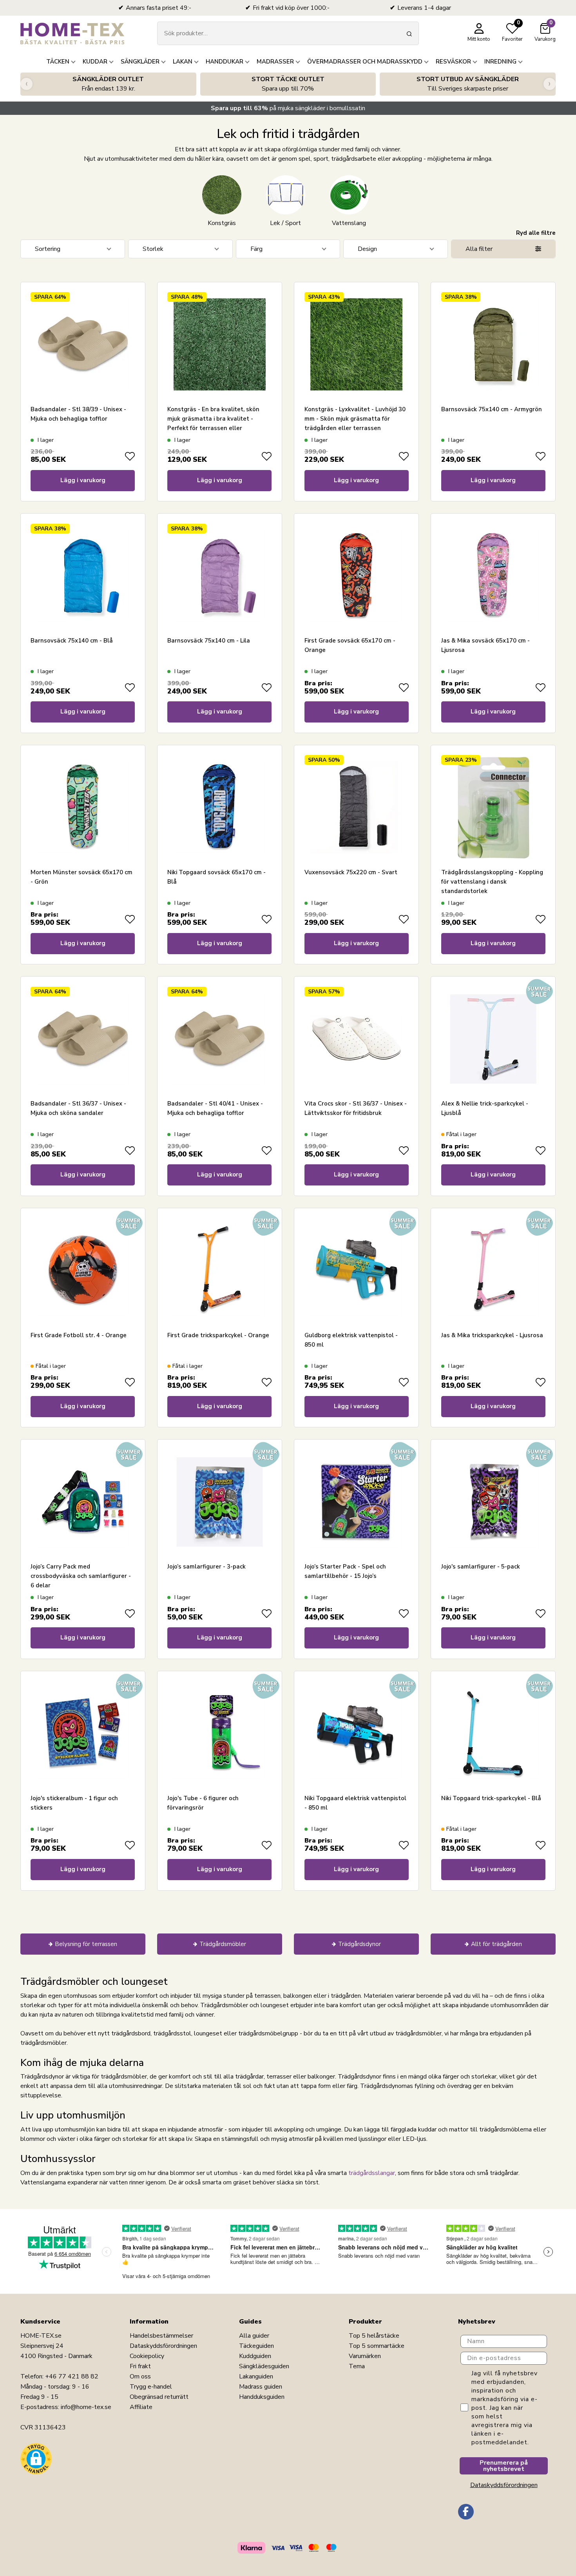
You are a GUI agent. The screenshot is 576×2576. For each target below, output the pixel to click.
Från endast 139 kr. (108, 84)
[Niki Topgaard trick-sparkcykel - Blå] (493, 1734)
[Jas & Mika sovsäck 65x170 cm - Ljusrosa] (493, 576)
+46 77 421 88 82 (72, 2376)
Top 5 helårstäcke (374, 2336)
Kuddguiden (255, 2356)
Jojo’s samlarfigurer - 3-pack (206, 1567)
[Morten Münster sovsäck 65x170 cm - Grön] (83, 807)
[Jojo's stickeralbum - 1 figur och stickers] (83, 1734)
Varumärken (365, 2356)
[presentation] (26, 84)
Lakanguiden (256, 2376)
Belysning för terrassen (86, 1944)
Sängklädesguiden (264, 2366)
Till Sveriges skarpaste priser (468, 84)
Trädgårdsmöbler (223, 1944)
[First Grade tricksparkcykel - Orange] (219, 1270)
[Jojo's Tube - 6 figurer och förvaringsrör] (219, 1734)
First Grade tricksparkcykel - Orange (218, 1335)
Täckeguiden (256, 2346)
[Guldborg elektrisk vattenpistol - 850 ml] (357, 1270)
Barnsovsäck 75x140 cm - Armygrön (492, 409)
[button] (36, 2459)
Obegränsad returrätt (159, 2397)
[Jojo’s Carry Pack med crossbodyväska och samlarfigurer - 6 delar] (83, 1502)
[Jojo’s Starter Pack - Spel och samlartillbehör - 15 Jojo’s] (357, 1502)
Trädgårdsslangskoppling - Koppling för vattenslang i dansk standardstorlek (492, 882)
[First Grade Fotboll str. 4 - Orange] (83, 1270)
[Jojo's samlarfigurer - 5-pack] (493, 1502)
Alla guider (254, 2336)
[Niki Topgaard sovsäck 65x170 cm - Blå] (219, 807)
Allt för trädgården (496, 1944)
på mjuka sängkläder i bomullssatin (288, 108)
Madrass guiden (261, 2387)
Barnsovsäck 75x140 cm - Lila (209, 641)
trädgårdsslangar (372, 2173)
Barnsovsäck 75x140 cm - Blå (72, 641)
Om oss (140, 2376)
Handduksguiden (262, 2397)
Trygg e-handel (151, 2387)
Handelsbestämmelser (161, 2336)
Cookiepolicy (147, 2356)
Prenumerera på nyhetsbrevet (504, 2466)
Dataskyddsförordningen (163, 2346)
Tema (357, 2366)
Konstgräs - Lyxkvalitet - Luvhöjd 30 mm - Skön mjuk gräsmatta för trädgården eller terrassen (355, 419)
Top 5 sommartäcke (377, 2346)
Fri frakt (140, 2366)
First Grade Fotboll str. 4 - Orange (79, 1335)
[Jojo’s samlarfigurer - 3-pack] (219, 1502)
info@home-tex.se (86, 2407)
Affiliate (141, 2407)
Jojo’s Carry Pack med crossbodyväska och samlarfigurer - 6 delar (81, 1576)
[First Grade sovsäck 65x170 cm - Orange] (357, 576)
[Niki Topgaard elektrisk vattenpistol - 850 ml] (357, 1734)
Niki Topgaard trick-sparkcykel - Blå (491, 1798)
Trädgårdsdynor (360, 1944)
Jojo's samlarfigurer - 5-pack (481, 1567)
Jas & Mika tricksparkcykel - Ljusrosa (492, 1335)
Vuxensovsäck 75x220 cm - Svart (351, 872)
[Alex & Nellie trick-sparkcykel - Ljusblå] (493, 1039)
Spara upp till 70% (288, 84)
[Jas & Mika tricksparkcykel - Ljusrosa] (493, 1270)
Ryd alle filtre (536, 233)
